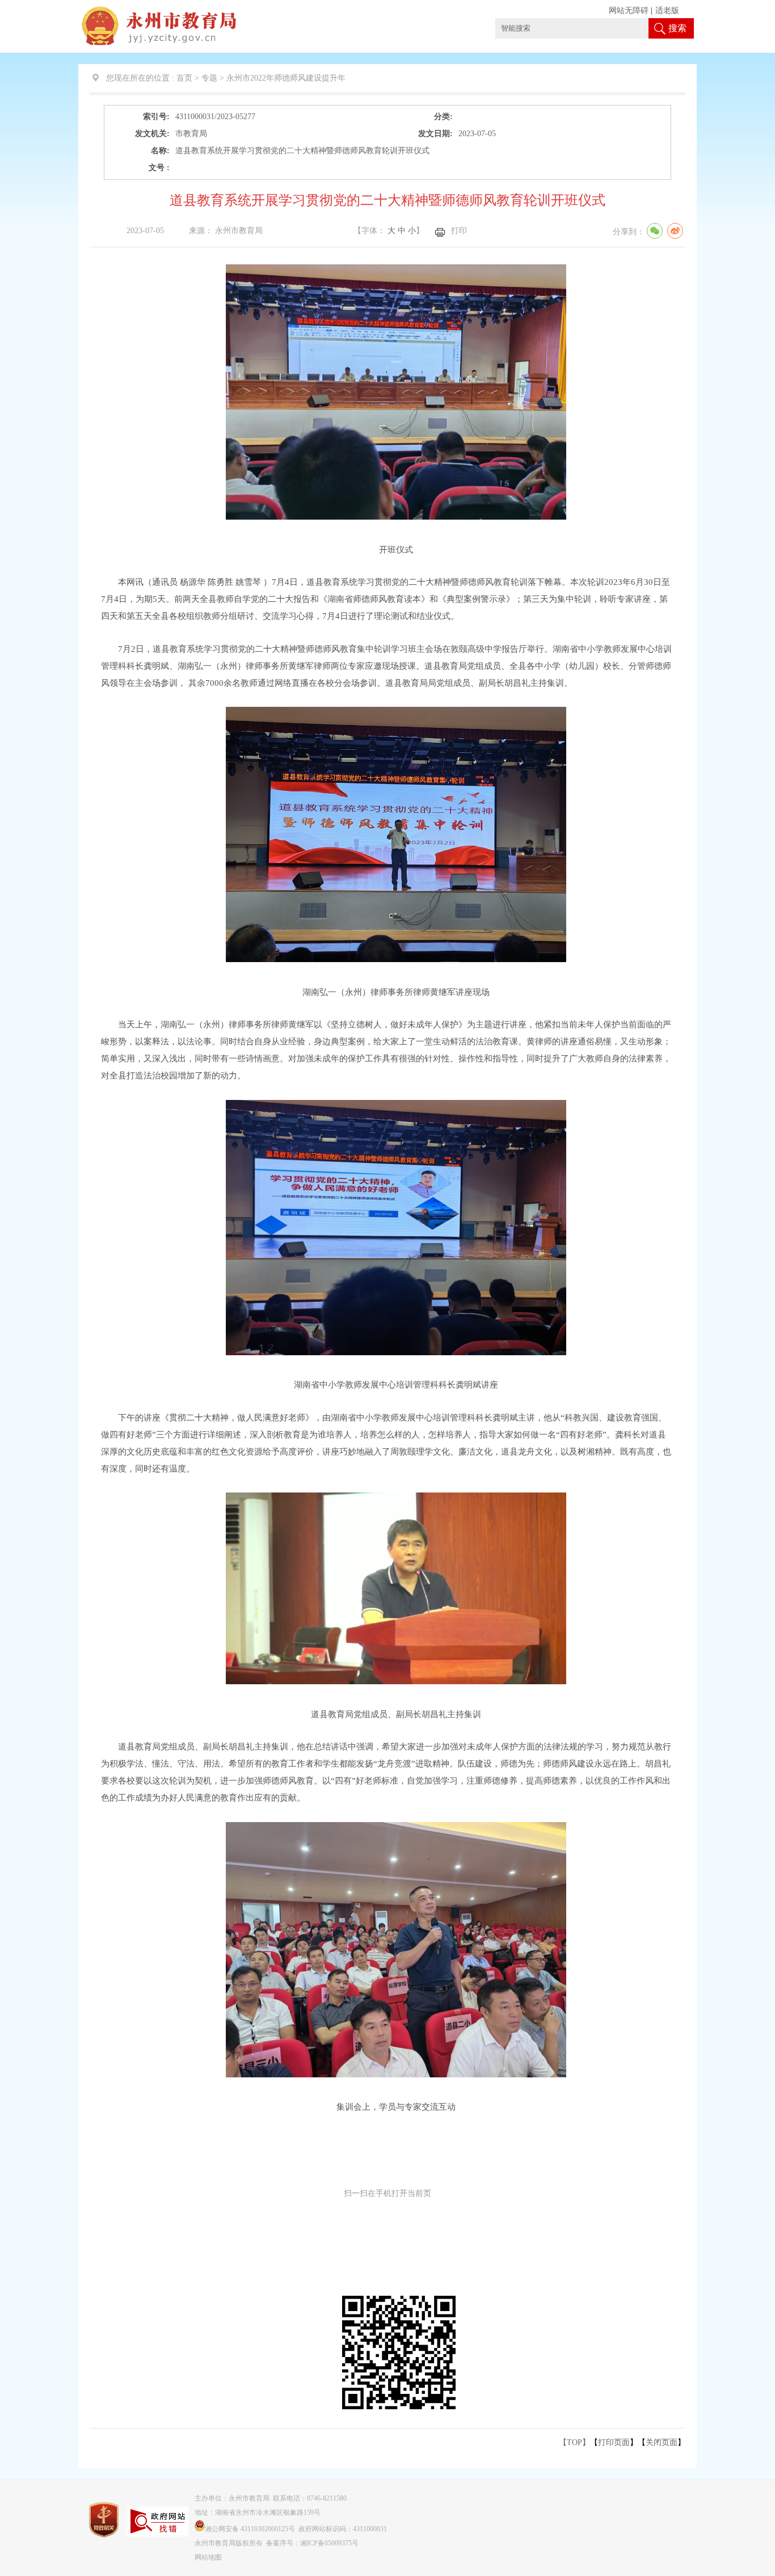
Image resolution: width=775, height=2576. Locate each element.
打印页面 (614, 2442)
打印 (459, 231)
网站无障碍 (629, 10)
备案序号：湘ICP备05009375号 (312, 2543)
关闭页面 (662, 2442)
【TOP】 (574, 2442)
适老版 (667, 10)
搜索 (677, 28)
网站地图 (208, 2557)
